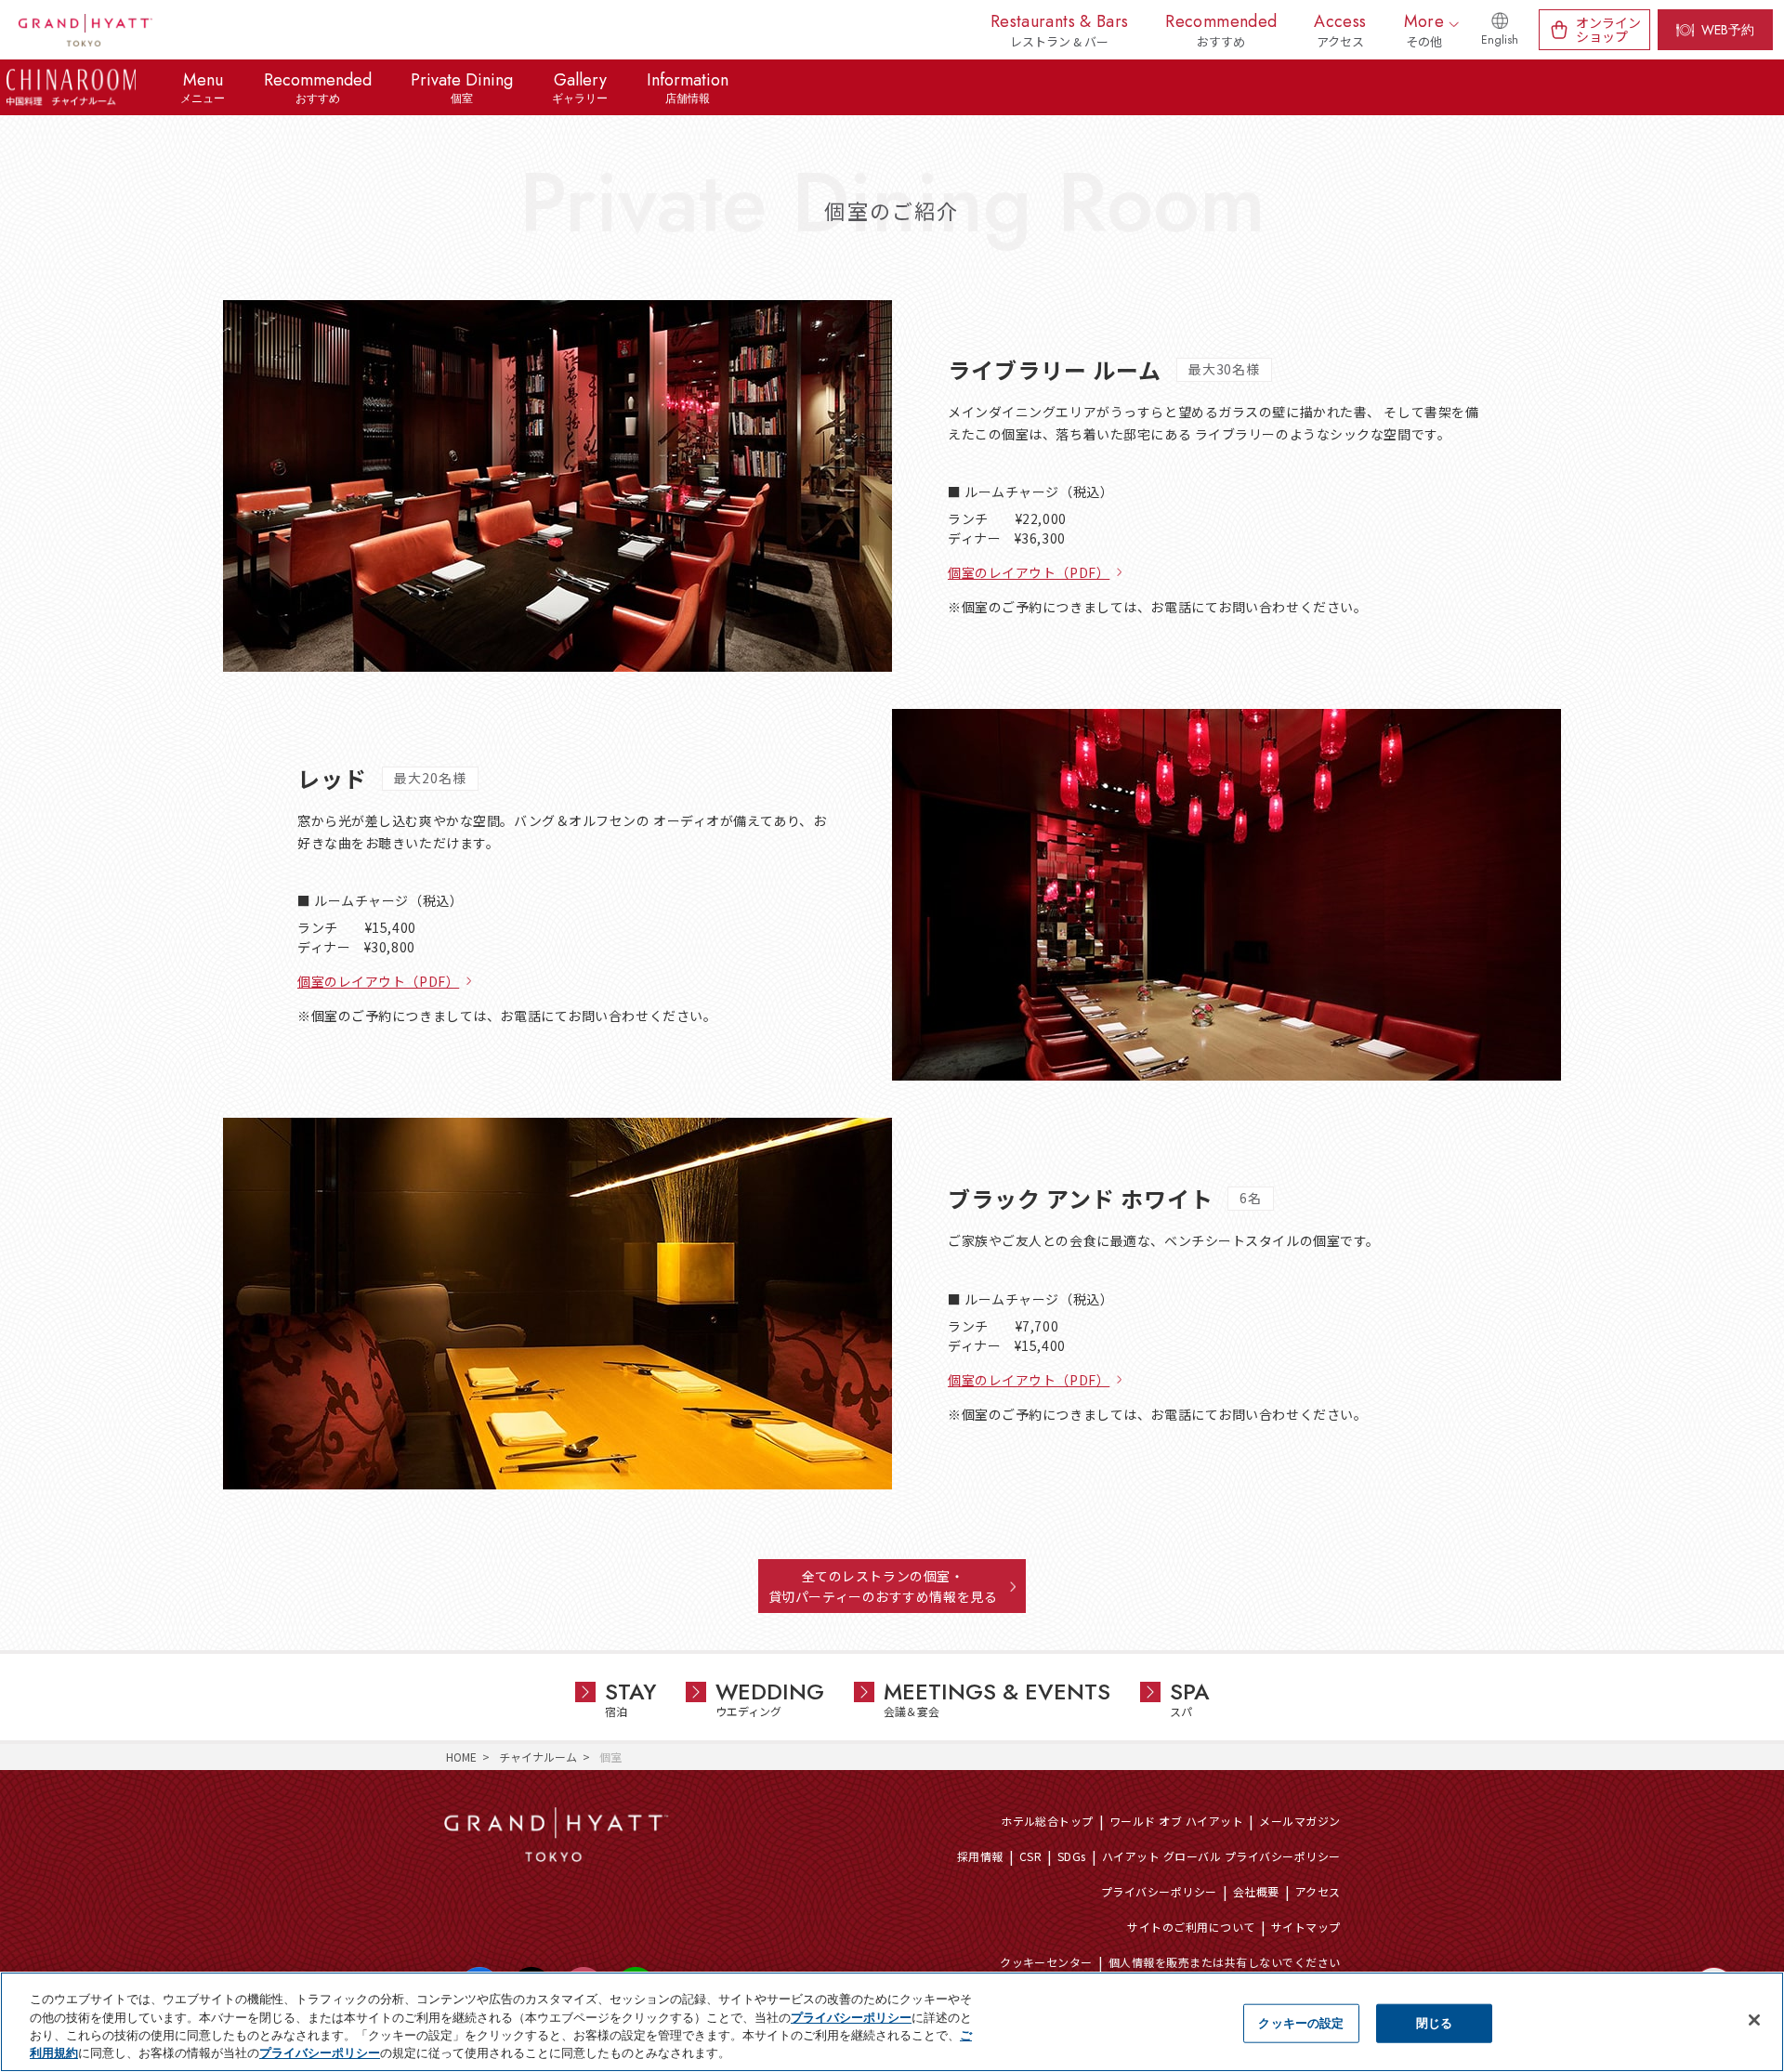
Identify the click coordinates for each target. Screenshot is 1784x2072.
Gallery (580, 88)
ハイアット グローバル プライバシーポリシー (1221, 1856)
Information (688, 88)
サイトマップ (1306, 1927)
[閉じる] (1754, 2020)
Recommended (318, 88)
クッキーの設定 (1301, 2023)
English (1500, 40)
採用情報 (980, 1856)
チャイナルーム (538, 1757)
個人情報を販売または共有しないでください (1225, 1962)
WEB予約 (1728, 30)
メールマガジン (1299, 1821)
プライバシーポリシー (1159, 1891)
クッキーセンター (1046, 1962)
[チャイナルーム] (71, 87)
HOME (461, 1757)
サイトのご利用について (1191, 1927)
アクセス (1318, 1891)
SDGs (1072, 1856)
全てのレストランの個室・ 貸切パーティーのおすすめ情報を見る (883, 1586)
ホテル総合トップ (1047, 1821)
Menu (203, 88)
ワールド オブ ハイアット (1176, 1821)
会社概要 (1256, 1891)
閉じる (1434, 2023)
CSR (1030, 1856)
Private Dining (462, 88)
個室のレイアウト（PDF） (1029, 572)
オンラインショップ (1608, 29)
